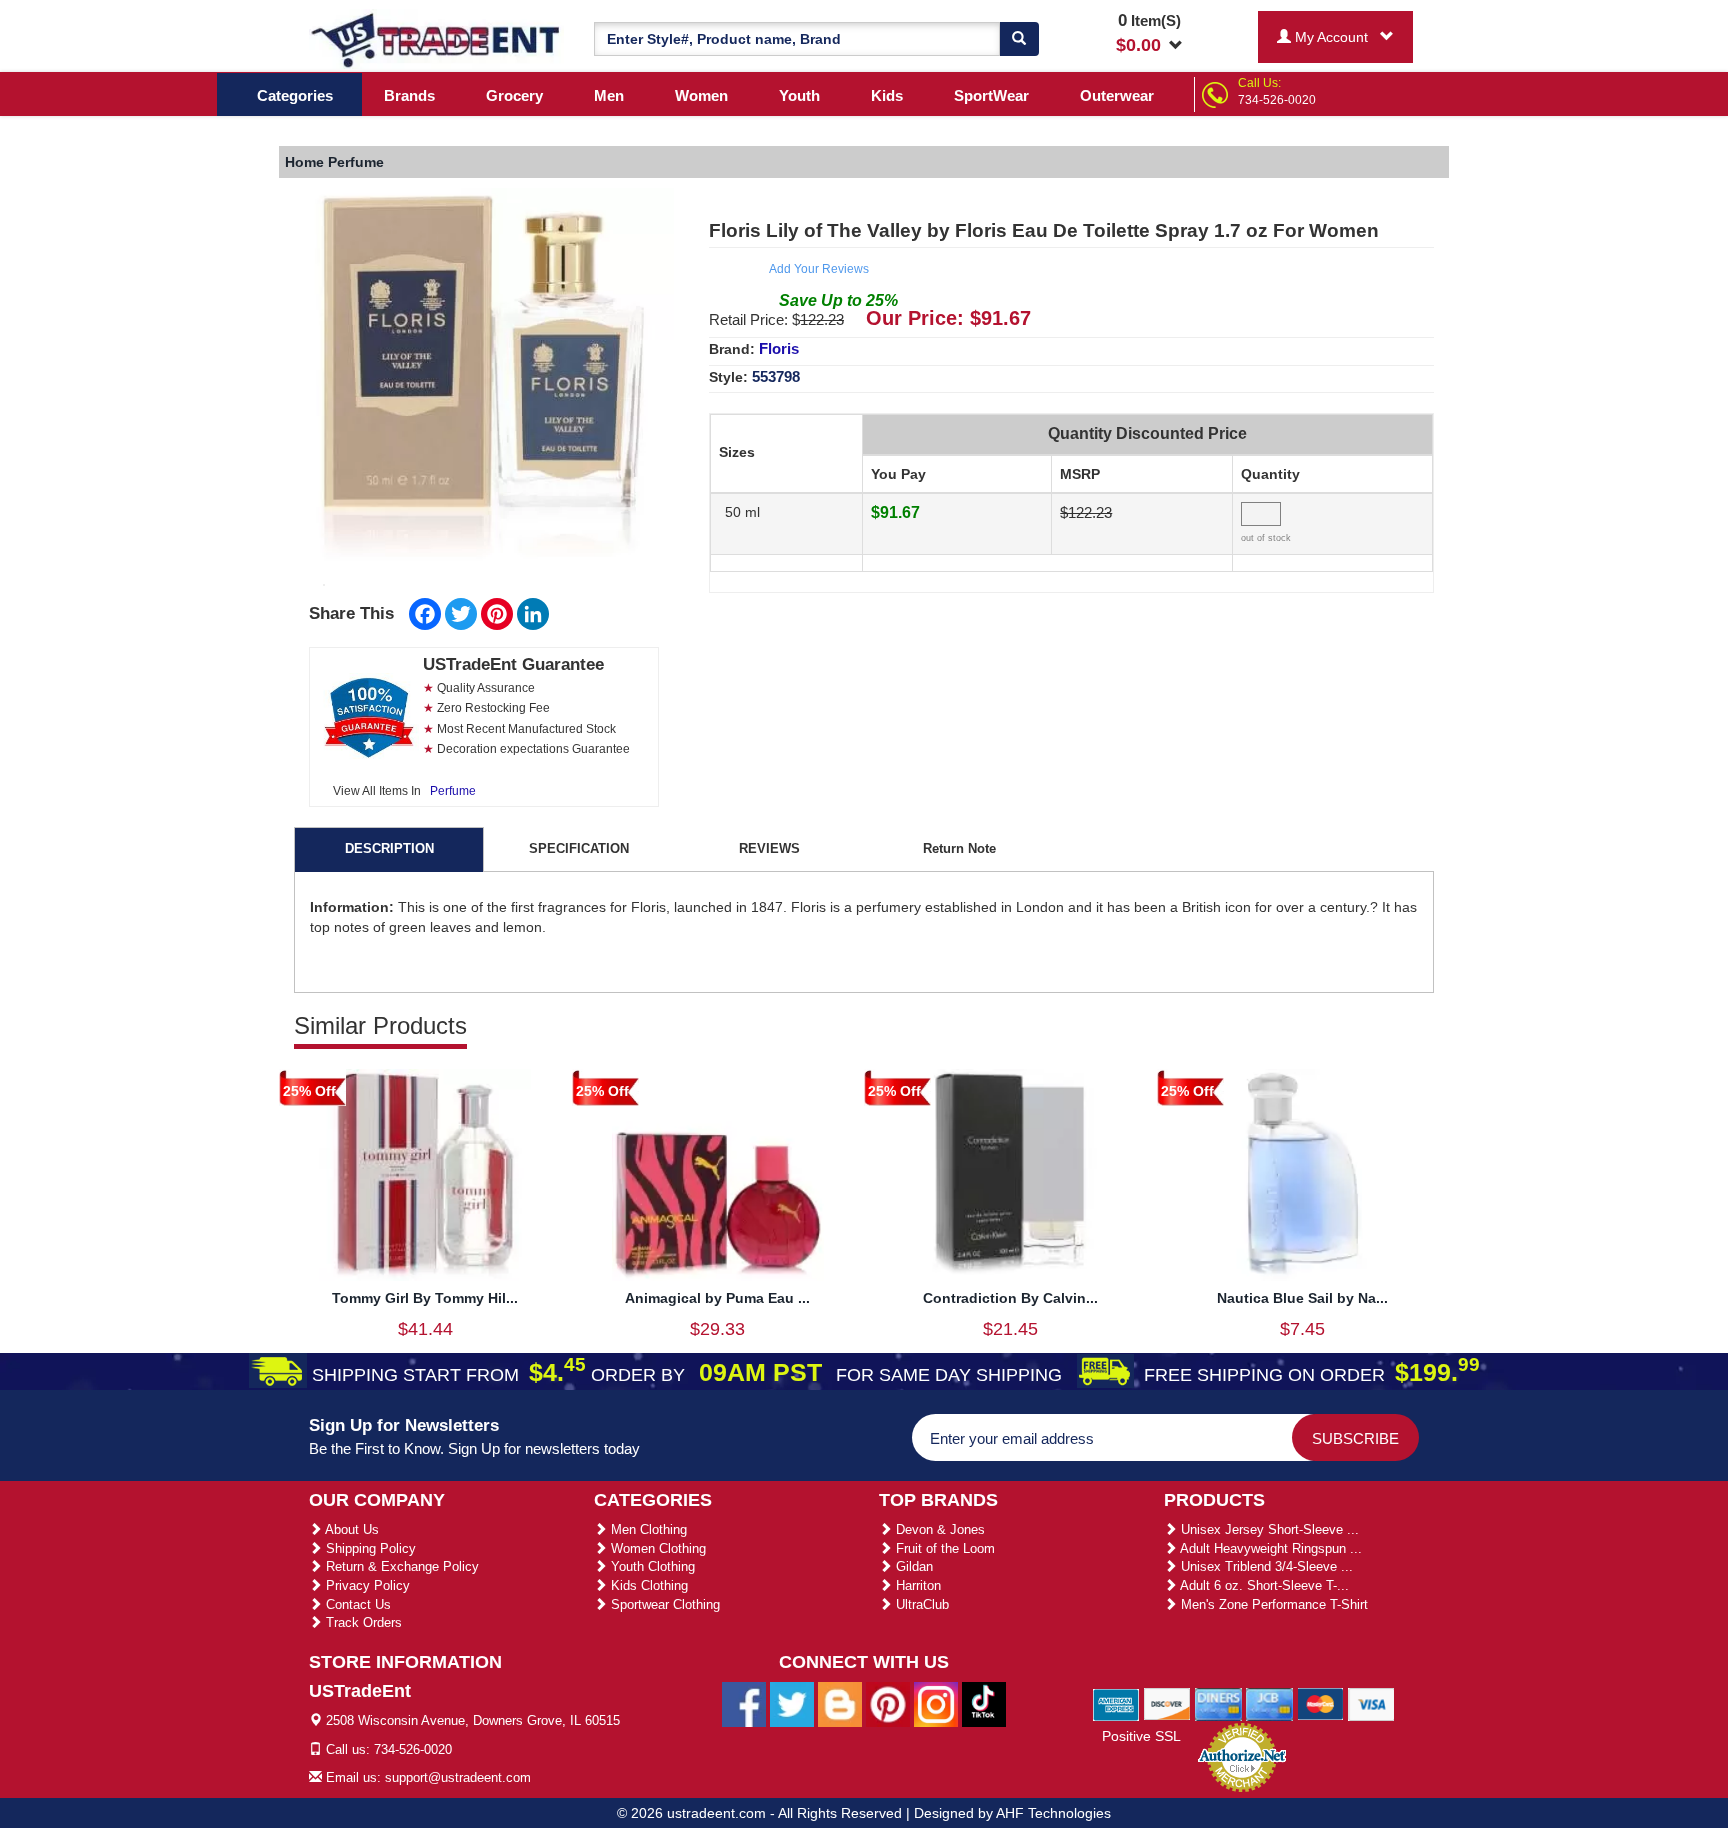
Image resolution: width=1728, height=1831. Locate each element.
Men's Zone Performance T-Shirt (1272, 1604)
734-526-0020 (1277, 100)
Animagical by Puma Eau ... (717, 1298)
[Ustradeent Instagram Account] (936, 1704)
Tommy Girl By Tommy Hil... (425, 1298)
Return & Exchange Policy (400, 1566)
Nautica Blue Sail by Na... (1302, 1298)
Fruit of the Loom (943, 1548)
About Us (350, 1529)
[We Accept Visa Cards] (1371, 1703)
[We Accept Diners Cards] (1218, 1703)
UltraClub (920, 1604)
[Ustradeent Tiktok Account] (984, 1704)
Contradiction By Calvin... (1010, 1298)
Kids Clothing (647, 1585)
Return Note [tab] (959, 848)
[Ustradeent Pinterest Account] (888, 1704)
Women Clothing (656, 1548)
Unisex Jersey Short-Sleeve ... (1268, 1529)
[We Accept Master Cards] (1320, 1703)
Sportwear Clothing (663, 1604)
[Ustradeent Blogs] (840, 1704)
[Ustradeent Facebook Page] (744, 1704)
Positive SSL (1141, 1736)
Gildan (912, 1566)
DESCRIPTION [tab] (389, 848)
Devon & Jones (938, 1529)
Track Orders (362, 1622)
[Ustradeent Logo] (436, 39)
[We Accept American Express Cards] (1116, 1703)
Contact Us (356, 1604)
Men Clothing (647, 1529)
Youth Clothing (651, 1566)
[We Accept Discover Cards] (1167, 1703)
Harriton (916, 1585)
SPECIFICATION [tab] (579, 848)
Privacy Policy (366, 1585)
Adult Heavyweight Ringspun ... (1269, 1548)
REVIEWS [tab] (769, 848)
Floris (779, 348)
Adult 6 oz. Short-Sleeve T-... (1263, 1585)
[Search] (1019, 39)
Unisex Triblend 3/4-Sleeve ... (1265, 1566)
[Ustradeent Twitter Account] (792, 1704)
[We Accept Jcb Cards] (1269, 1703)
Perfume (453, 791)
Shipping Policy (369, 1548)
